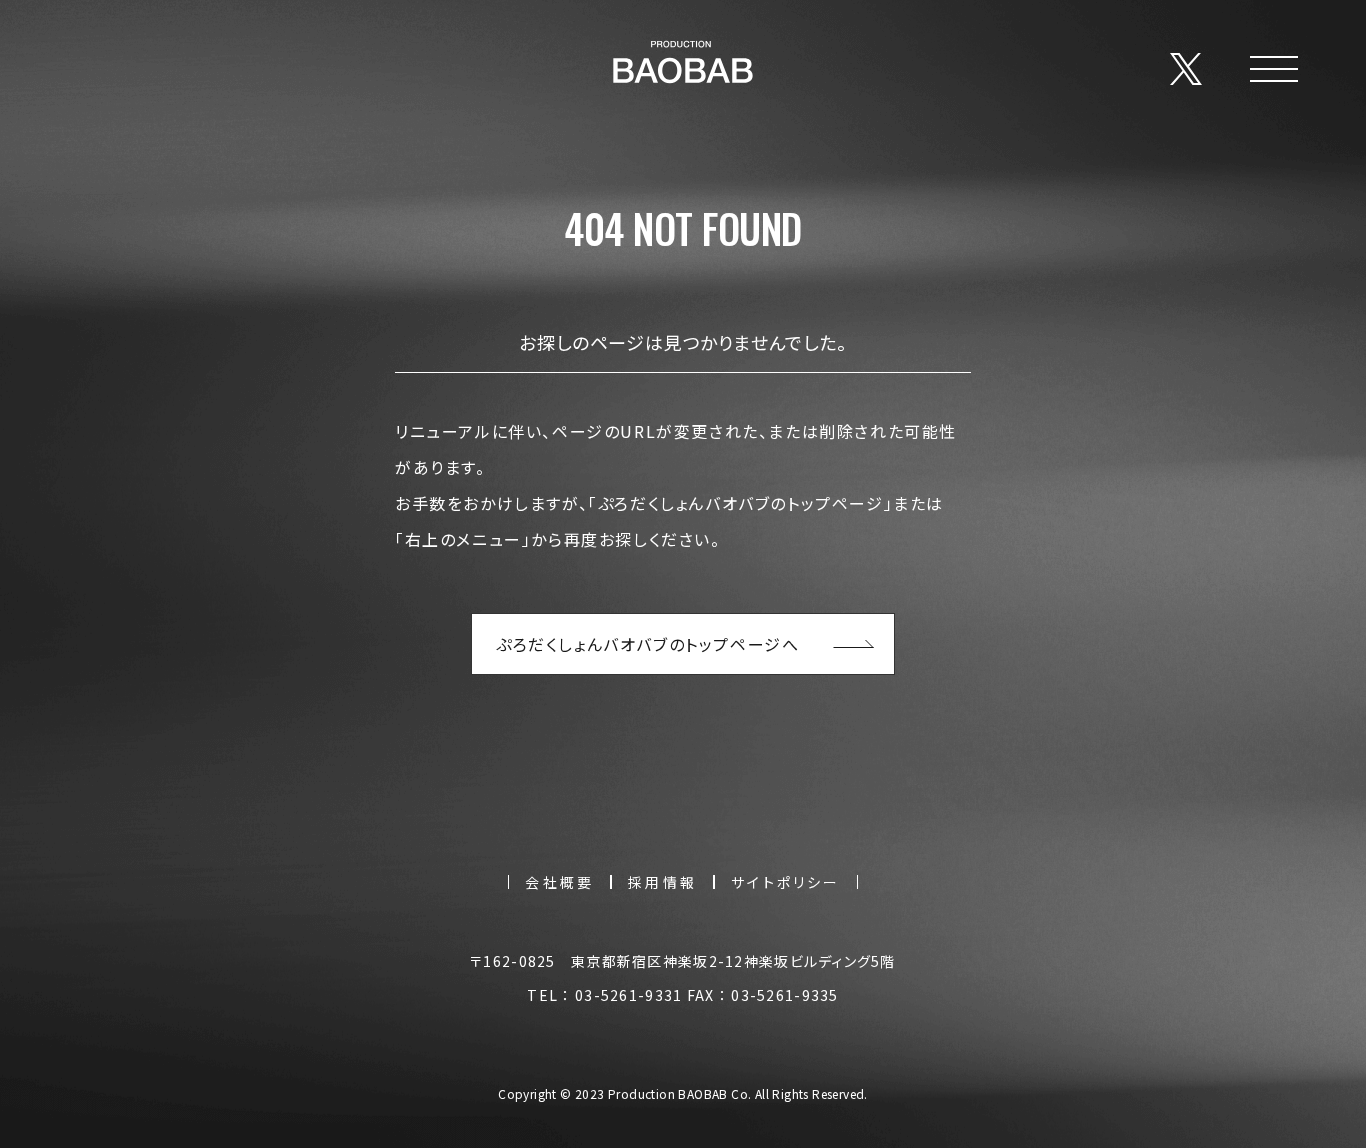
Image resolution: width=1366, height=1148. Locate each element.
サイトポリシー (785, 882)
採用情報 (662, 882)
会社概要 (559, 882)
